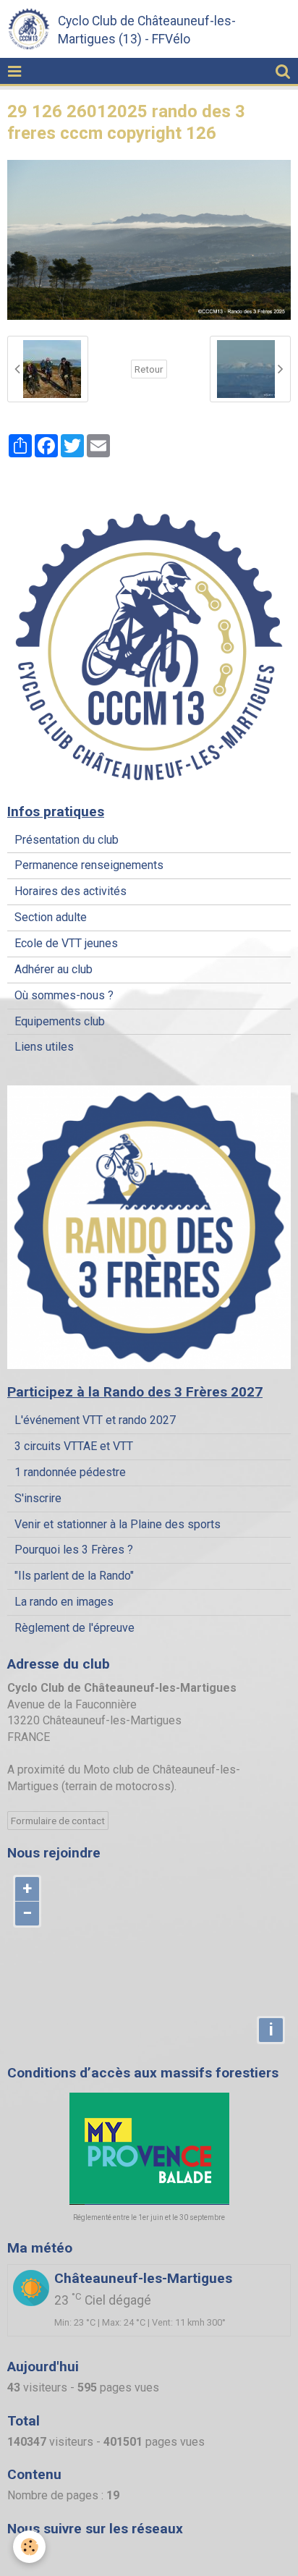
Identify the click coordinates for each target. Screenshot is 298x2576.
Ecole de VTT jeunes (66, 943)
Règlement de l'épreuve (74, 1628)
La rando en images (64, 1602)
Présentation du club (67, 840)
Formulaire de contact (58, 1821)
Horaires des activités (71, 891)
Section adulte (51, 917)
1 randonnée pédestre (70, 1472)
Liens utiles (44, 1047)
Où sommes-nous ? (64, 995)
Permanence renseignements (89, 865)
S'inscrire (38, 1498)
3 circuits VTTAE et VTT (74, 1446)
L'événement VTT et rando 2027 (95, 1420)
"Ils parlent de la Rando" (74, 1576)
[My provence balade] (149, 2149)
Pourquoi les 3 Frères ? (74, 1550)
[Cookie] (29, 2547)
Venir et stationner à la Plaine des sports (118, 1524)
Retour (149, 369)
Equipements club (60, 1021)
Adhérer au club (54, 969)
